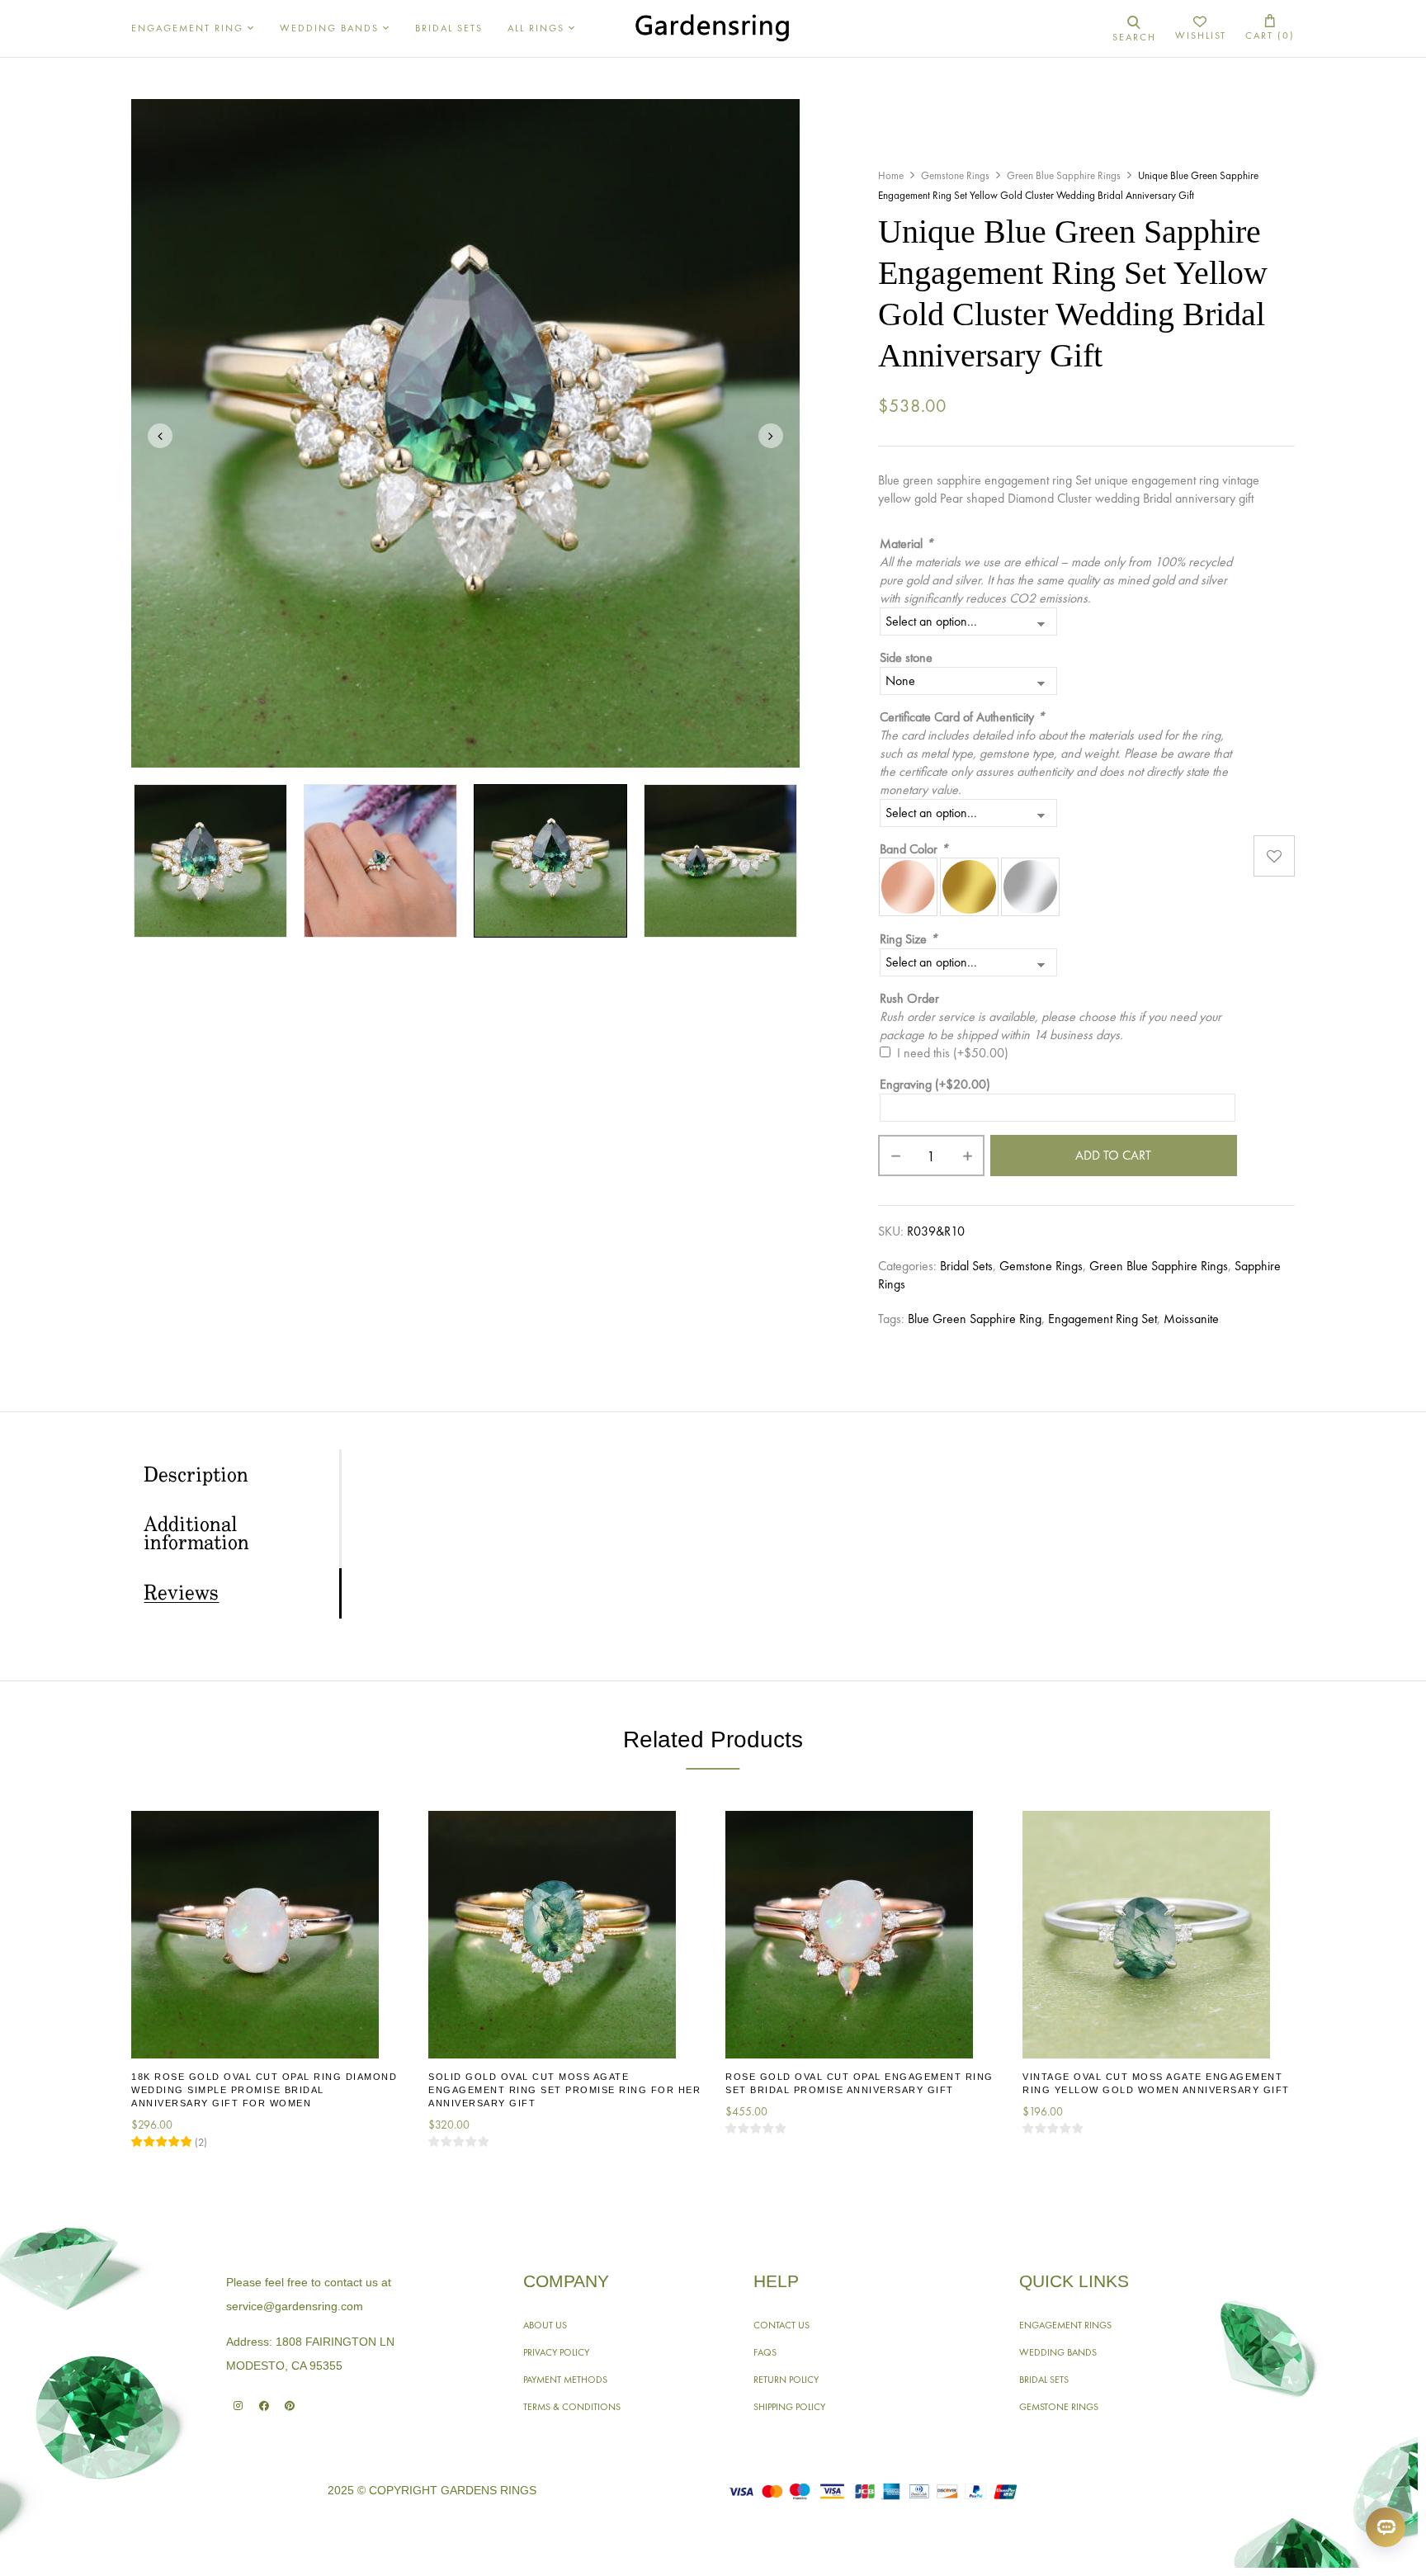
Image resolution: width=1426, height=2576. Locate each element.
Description (196, 1476)
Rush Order (909, 998)
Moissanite (1191, 1319)
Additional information (196, 1534)
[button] (1270, 28)
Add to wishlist (1274, 856)
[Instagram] (238, 2406)
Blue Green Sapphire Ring (975, 1319)
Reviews (181, 1594)
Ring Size (909, 939)
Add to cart (1113, 1155)
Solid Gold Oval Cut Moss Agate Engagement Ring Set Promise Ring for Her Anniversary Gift (564, 2090)
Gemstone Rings (955, 175)
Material (907, 544)
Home (891, 175)
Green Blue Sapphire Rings (1064, 175)
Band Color (914, 849)
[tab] (241, 1475)
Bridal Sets (966, 1266)
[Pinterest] (289, 2406)
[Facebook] (264, 2406)
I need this (953, 1053)
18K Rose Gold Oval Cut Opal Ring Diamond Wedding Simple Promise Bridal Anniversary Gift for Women (264, 2090)
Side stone (906, 657)
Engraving (935, 1084)
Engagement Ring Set (1103, 1319)
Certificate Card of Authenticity (962, 717)
